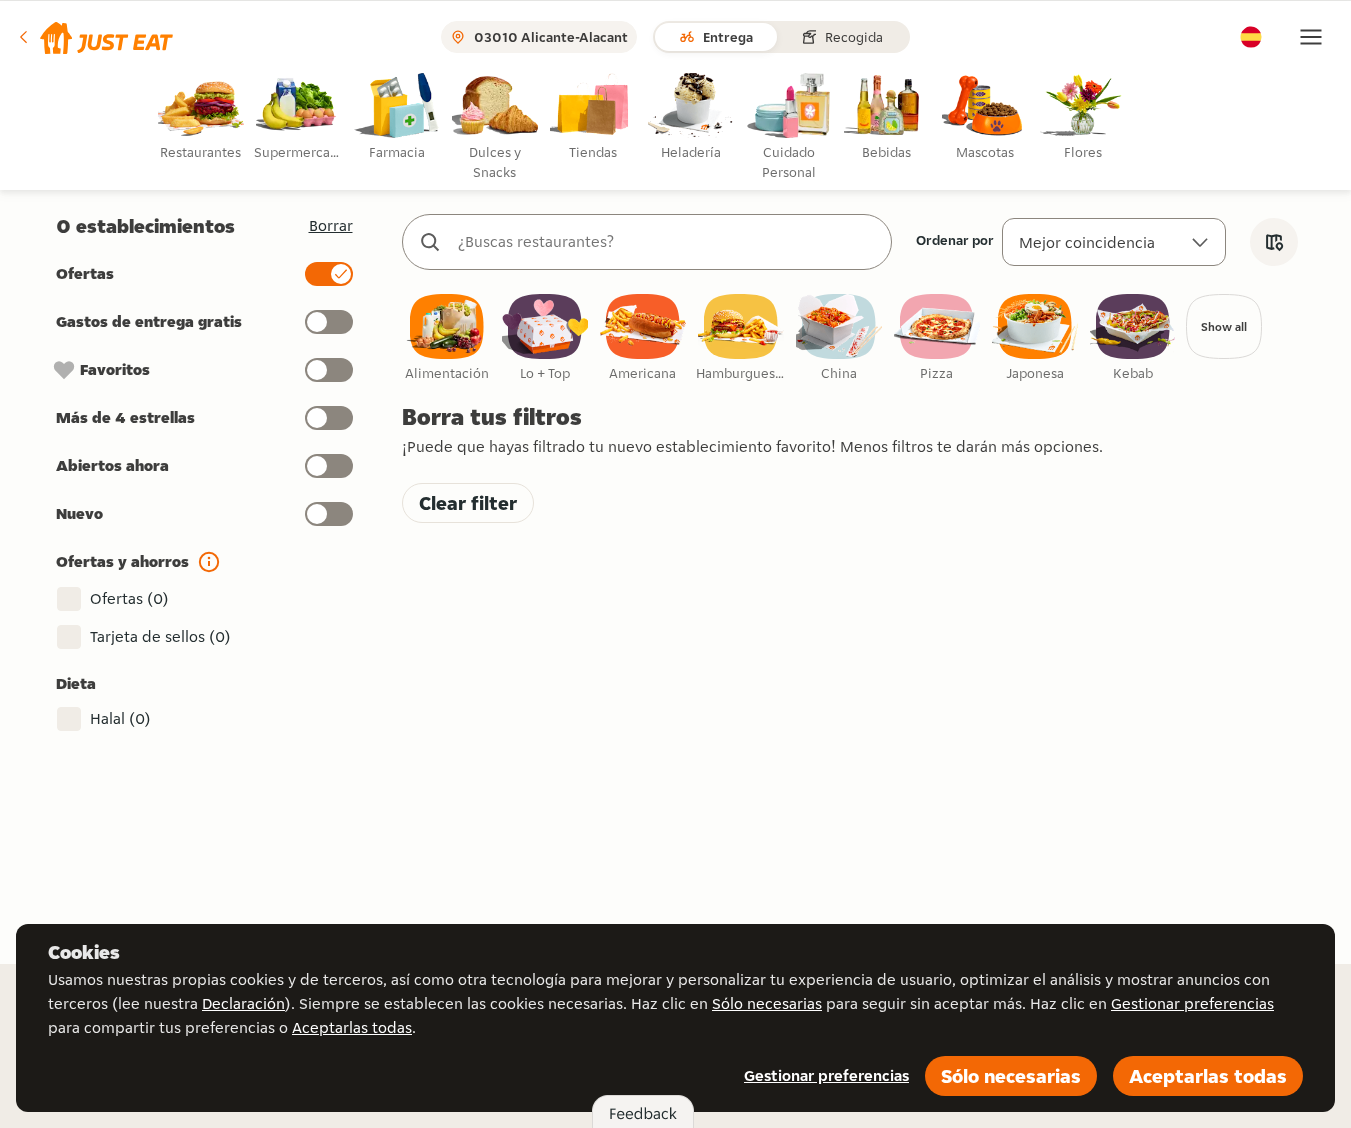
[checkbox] (447, 338)
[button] (94, 37)
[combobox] (667, 242)
